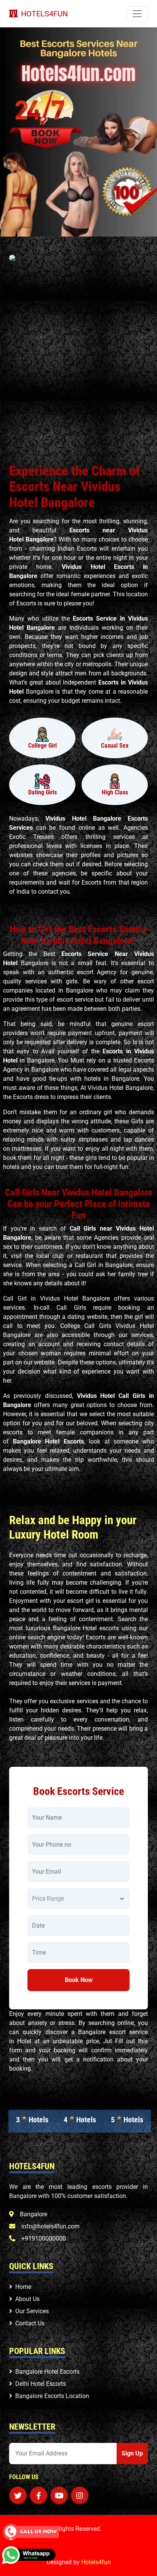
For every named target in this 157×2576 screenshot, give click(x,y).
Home (23, 2287)
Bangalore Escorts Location (52, 2396)
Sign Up (132, 2453)
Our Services (32, 2311)
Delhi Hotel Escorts (41, 2384)
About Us (27, 2299)
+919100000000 (44, 2239)
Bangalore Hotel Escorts (47, 2372)
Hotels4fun (96, 2562)
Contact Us (30, 2323)
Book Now (79, 1980)
